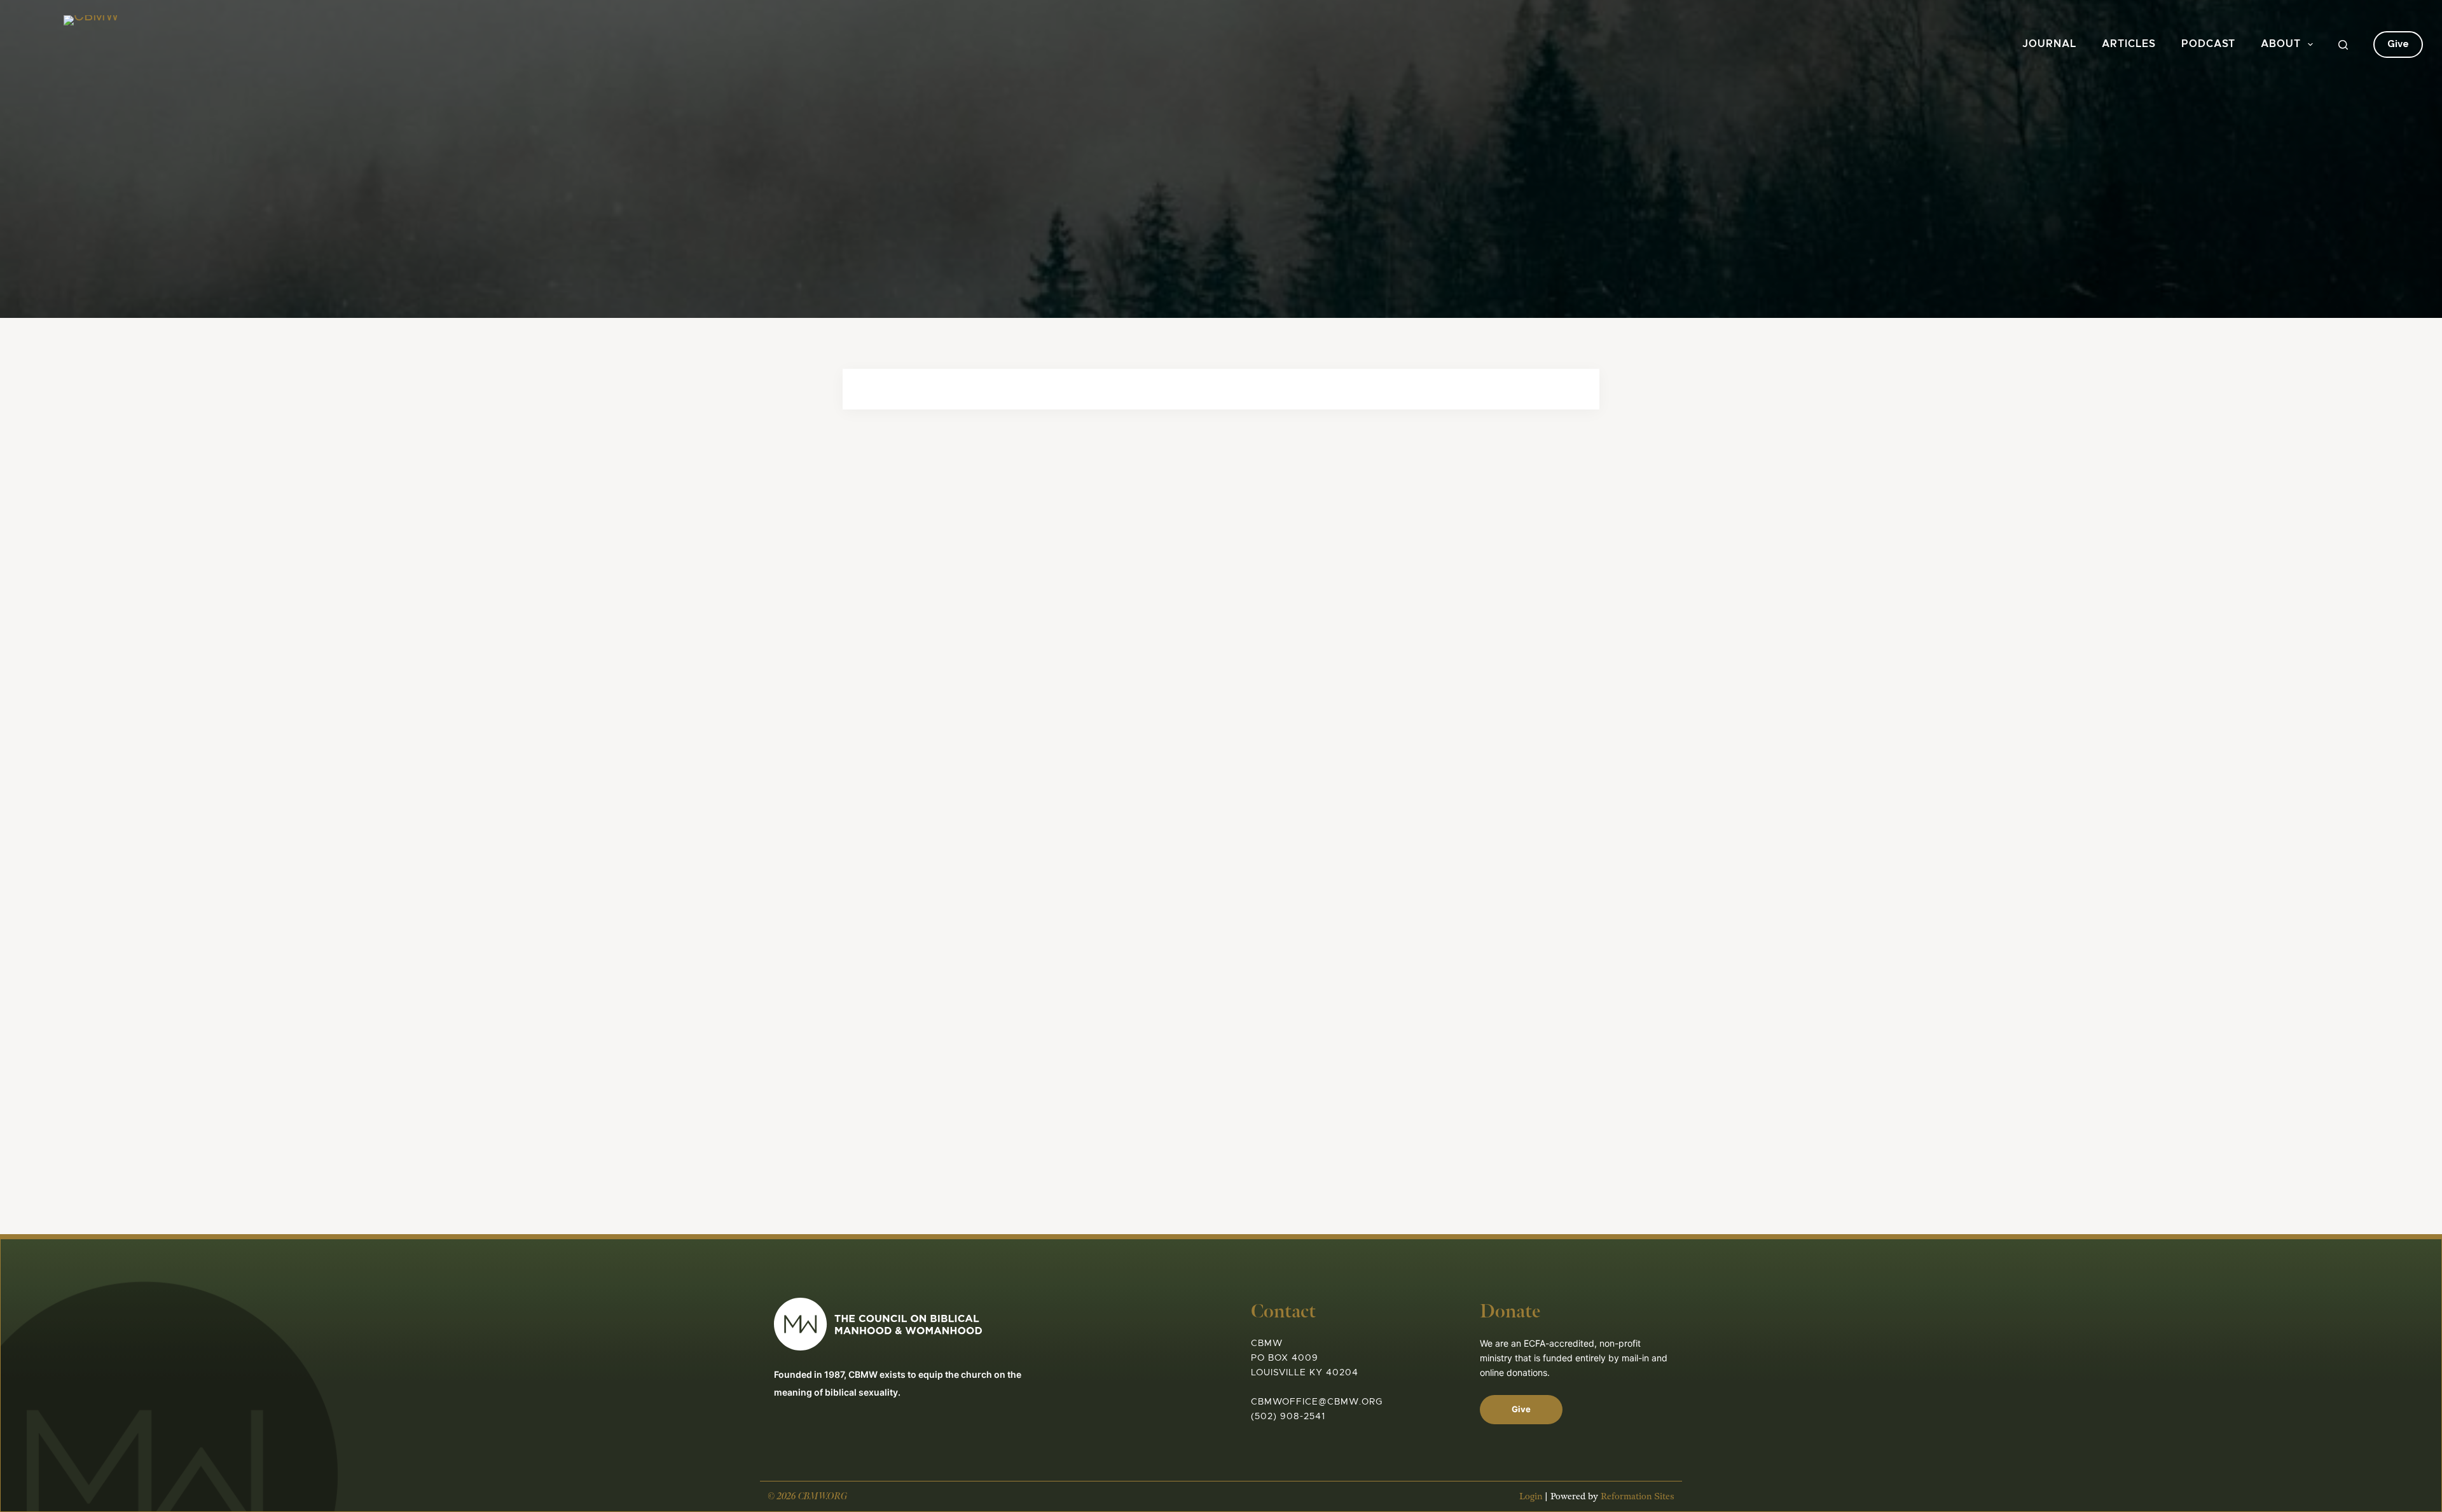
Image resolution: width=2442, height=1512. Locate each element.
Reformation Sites (1638, 1496)
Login (1531, 1496)
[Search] (2343, 45)
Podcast (2208, 44)
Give (2398, 44)
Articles (2129, 44)
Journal (2049, 44)
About (2281, 44)
